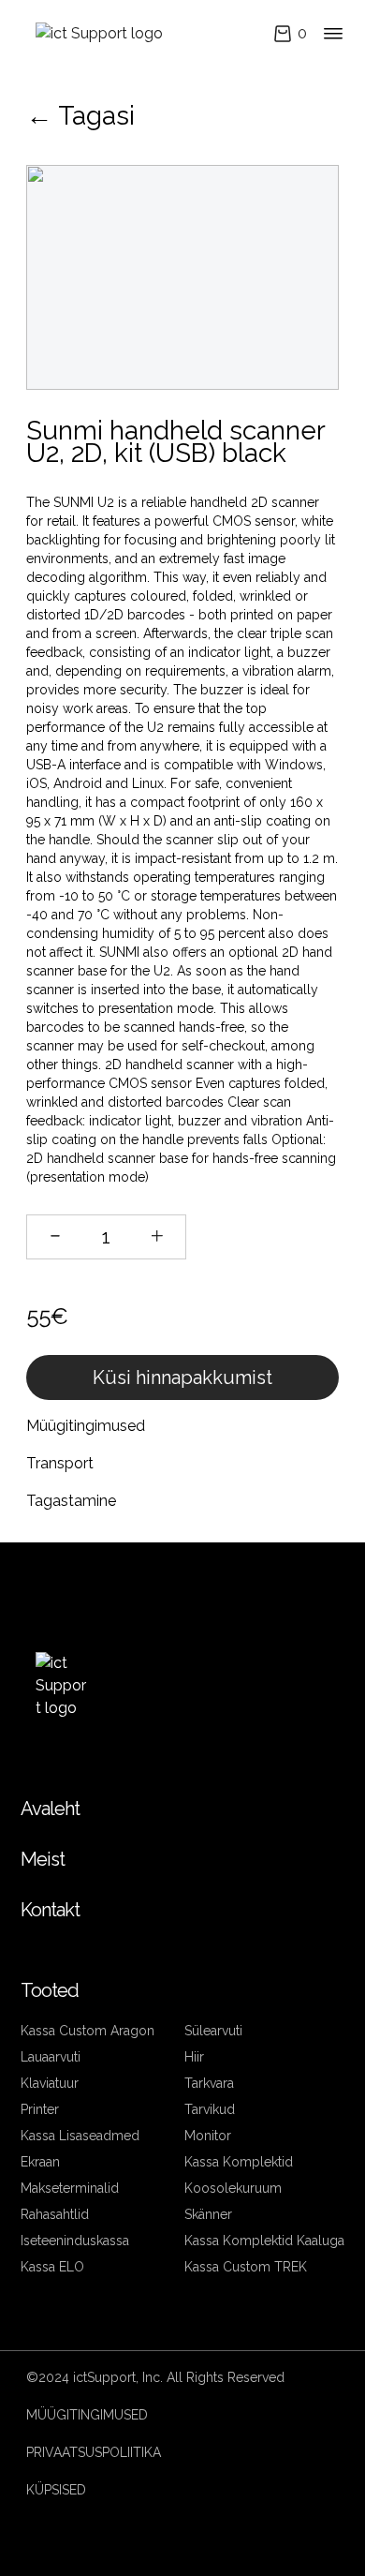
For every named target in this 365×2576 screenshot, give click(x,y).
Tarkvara (209, 2083)
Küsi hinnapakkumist (182, 1377)
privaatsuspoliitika (94, 2452)
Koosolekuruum (233, 2188)
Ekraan (40, 2162)
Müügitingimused (87, 2415)
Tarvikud (210, 2109)
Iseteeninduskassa (75, 2241)
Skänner (208, 2214)
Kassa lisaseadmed (80, 2136)
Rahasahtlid (55, 2214)
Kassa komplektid (239, 2162)
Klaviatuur (50, 2083)
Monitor (208, 2136)
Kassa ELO (52, 2267)
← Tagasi (80, 116)
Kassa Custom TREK (246, 2267)
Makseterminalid (70, 2188)
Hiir (194, 2057)
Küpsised (56, 2490)
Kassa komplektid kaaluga (264, 2241)
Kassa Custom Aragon (88, 2031)
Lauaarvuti (51, 2057)
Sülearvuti (213, 2031)
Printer (40, 2109)
